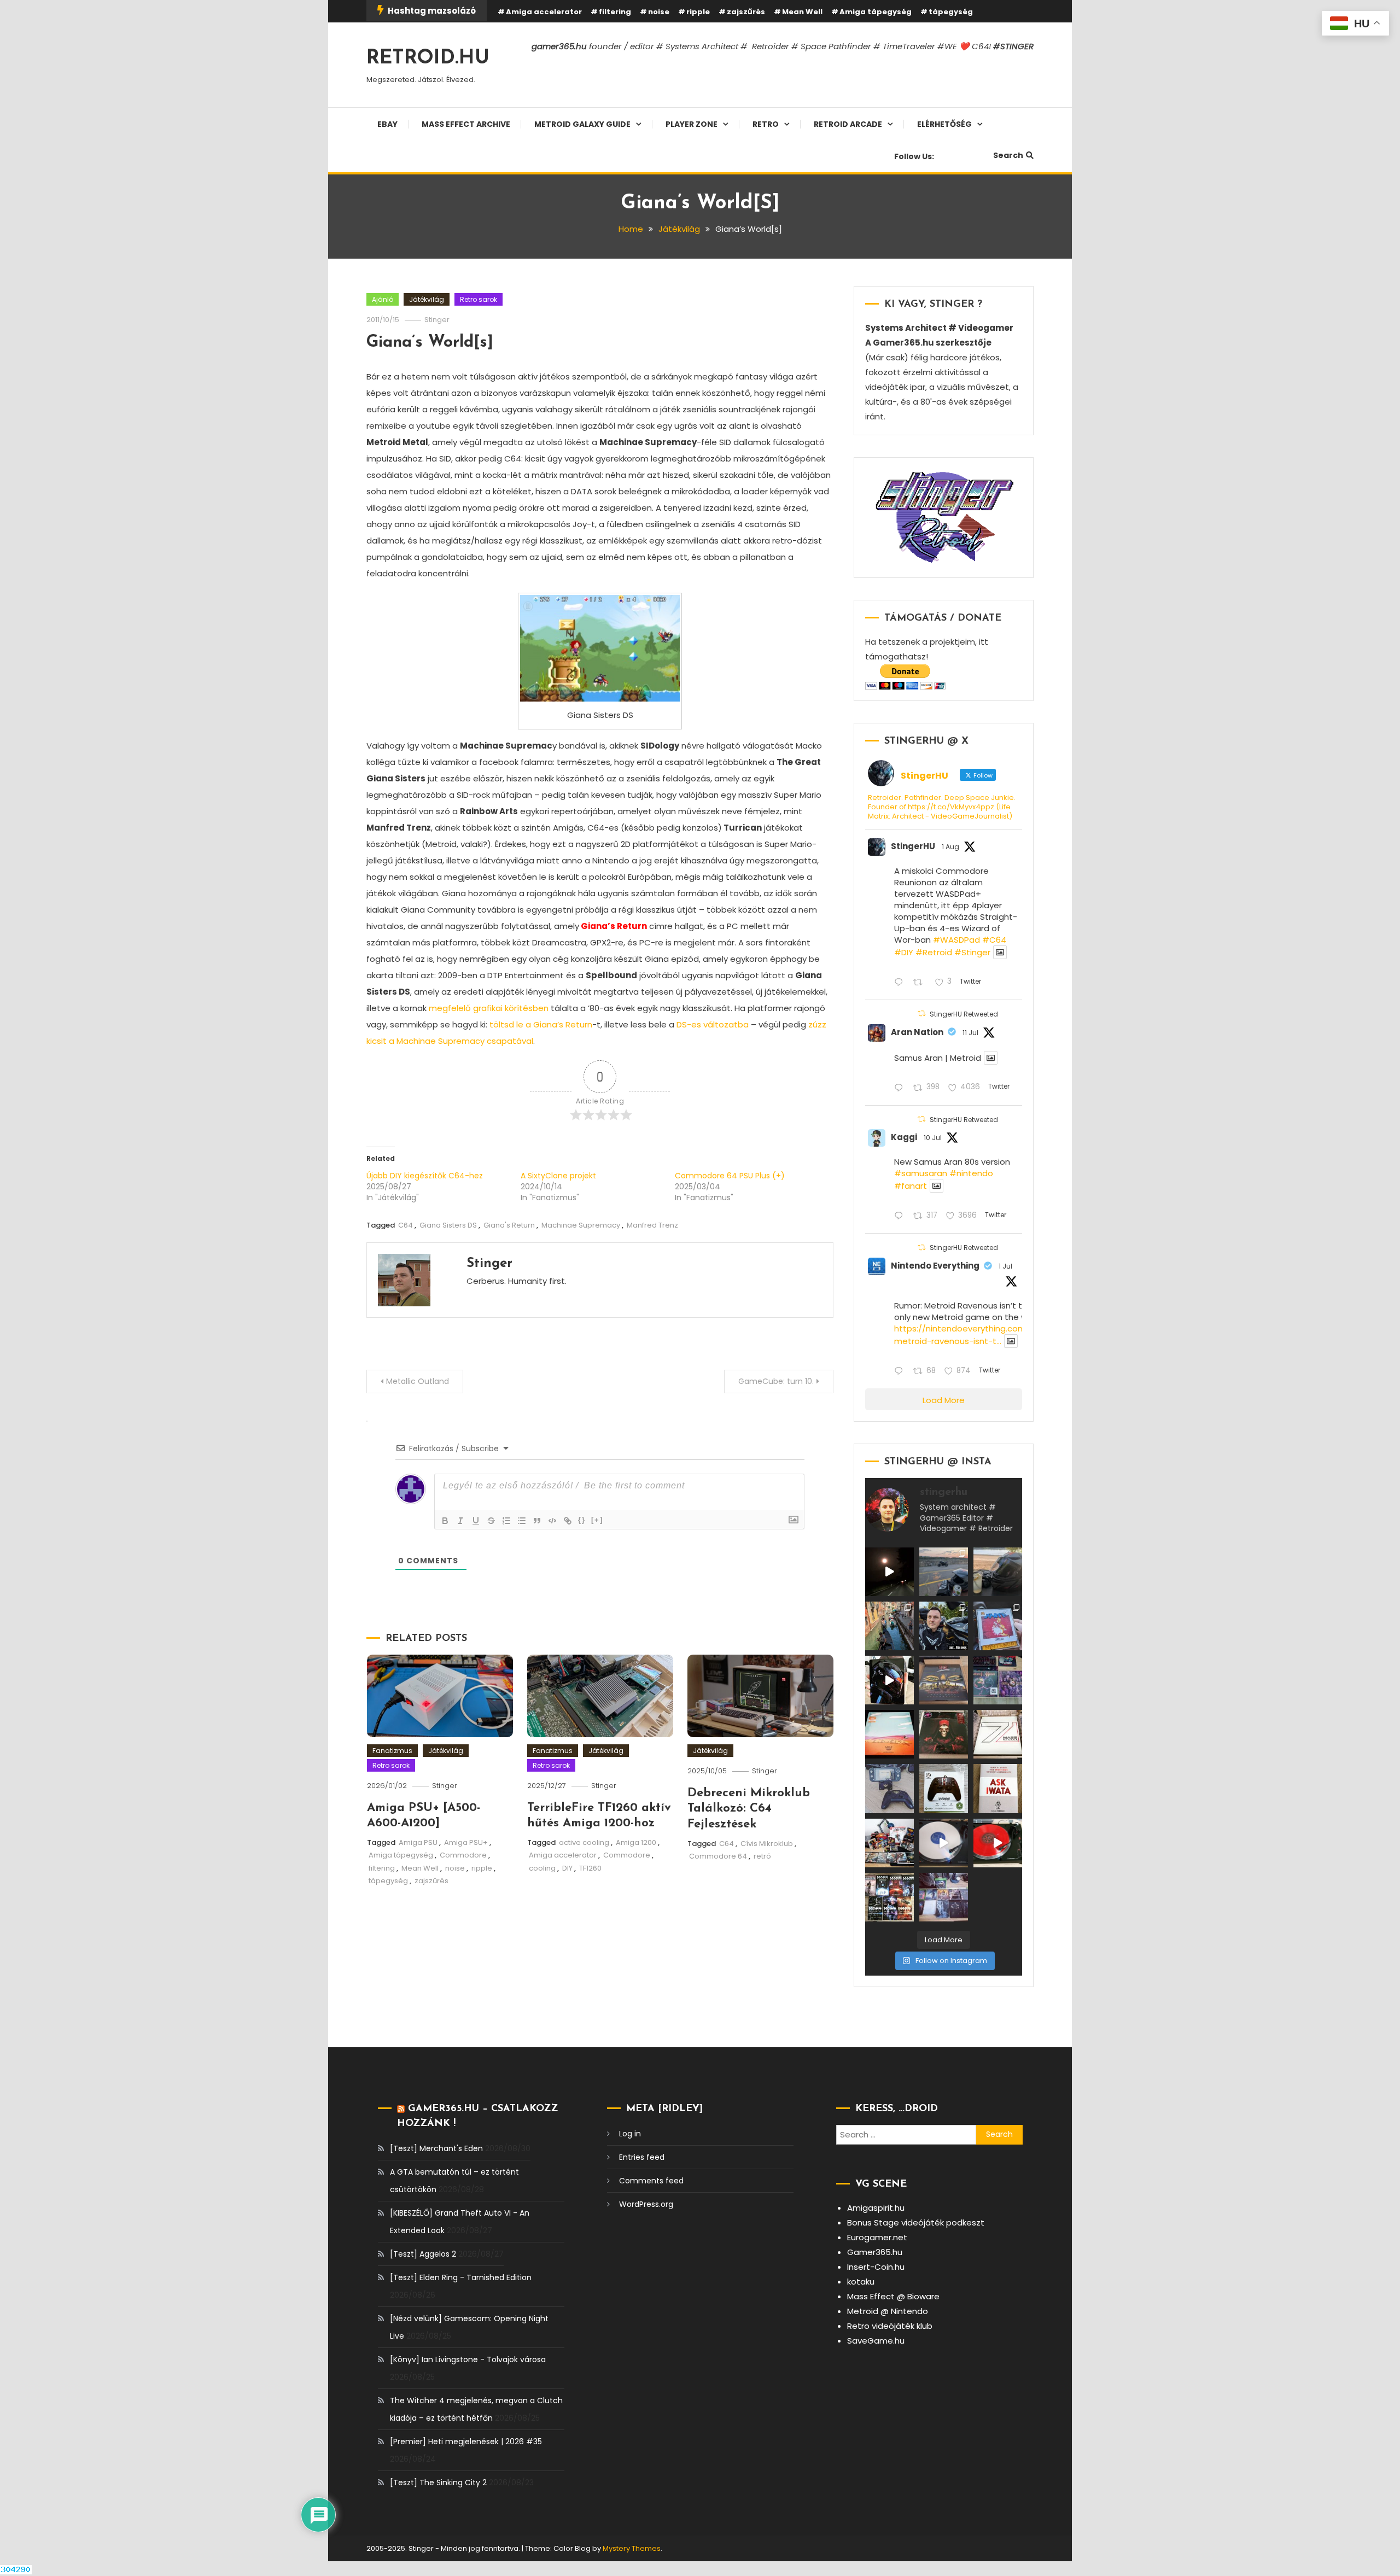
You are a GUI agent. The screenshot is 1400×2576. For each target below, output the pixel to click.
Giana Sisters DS (448, 1225)
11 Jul (970, 1033)
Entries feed (642, 2157)
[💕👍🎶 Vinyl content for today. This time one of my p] (944, 1843)
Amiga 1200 (636, 1842)
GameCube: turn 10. (776, 1381)
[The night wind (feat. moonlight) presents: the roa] (889, 1572)
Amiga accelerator (544, 12)
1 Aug (950, 847)
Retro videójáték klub (890, 2326)
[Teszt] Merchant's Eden (436, 2148)
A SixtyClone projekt (558, 1176)
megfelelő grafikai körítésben (489, 1008)
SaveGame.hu (876, 2341)
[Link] (568, 1521)
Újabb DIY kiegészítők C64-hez (425, 1176)
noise (659, 12)
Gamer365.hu (875, 2252)
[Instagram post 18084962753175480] (944, 1626)
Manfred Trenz (652, 1225)
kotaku (861, 2282)
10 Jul (933, 1138)
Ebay (387, 124)
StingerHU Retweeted (964, 1014)
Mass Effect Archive (466, 124)
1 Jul (1005, 1266)
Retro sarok (479, 299)
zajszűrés (746, 12)
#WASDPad (956, 940)
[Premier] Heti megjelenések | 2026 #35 (466, 2441)
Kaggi (904, 1137)
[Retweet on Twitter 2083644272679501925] (921, 983)
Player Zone (692, 124)
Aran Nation (917, 1032)
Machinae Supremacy (581, 1225)
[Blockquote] (537, 1521)
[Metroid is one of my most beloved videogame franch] (889, 1843)
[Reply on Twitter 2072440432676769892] (901, 1372)
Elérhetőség (944, 124)
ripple (698, 12)
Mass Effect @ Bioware (893, 2296)
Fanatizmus (392, 1751)
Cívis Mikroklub (767, 1844)
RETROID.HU (428, 59)
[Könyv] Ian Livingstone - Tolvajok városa (468, 2359)
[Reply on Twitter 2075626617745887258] (901, 1216)
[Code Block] (552, 1521)
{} (582, 1520)
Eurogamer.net (877, 2237)
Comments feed (651, 2181)
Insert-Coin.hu (876, 2267)
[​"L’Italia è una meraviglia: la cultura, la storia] (889, 1626)
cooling (542, 1868)
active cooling (584, 1842)
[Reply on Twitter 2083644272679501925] (901, 983)
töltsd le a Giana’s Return (541, 1024)
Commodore (463, 1855)
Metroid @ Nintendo (888, 2311)
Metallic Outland (418, 1381)
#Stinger (972, 952)
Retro (766, 124)
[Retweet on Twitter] (921, 1014)
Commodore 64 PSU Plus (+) (730, 1176)
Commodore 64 (718, 1856)
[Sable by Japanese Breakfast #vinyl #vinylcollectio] (889, 1734)
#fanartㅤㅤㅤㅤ (911, 1186)
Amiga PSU (418, 1842)
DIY (567, 1868)
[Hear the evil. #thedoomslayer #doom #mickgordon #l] (998, 1843)
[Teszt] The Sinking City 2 (438, 2482)
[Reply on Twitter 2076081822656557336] (901, 1088)
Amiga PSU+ (466, 1842)
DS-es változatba (713, 1024)
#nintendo (971, 1173)
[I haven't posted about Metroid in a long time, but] (998, 1626)
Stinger (437, 320)
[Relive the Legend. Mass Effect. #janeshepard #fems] (889, 1680)
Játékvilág (427, 299)
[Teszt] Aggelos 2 (423, 2254)
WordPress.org (646, 2204)
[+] (597, 1520)
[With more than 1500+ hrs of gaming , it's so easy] (944, 1897)
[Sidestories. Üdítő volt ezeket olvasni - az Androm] (889, 1897)
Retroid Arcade (848, 124)
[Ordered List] (506, 1521)
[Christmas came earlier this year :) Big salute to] (944, 1788)
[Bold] (445, 1521)
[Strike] (491, 1521)
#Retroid (934, 952)
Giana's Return (509, 1225)
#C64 (994, 940)
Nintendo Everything (935, 1266)
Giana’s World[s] (430, 343)
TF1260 (590, 1868)
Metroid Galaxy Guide (582, 124)
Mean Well (802, 12)
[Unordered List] (522, 1521)
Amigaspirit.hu (876, 2208)
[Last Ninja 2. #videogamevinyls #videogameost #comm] (944, 1680)
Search (1008, 155)
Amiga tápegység (876, 12)
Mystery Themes (632, 2548)
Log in (630, 2134)
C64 (406, 1225)
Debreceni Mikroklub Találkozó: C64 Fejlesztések (749, 1809)
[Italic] (460, 1521)
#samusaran (921, 1173)
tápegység (951, 12)
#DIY (904, 952)
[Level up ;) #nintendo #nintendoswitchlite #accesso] (889, 1788)
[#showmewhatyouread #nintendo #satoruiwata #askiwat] (998, 1788)
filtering (615, 12)
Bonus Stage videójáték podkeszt (916, 2222)
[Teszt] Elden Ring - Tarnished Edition (461, 2277)
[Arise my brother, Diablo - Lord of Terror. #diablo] (944, 1734)
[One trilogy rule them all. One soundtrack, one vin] (998, 1734)
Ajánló (383, 299)
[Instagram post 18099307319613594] (998, 1572)
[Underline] (476, 1521)
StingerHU (913, 846)
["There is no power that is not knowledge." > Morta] (998, 1680)
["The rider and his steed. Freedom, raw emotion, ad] (944, 1572)
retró (762, 1856)
